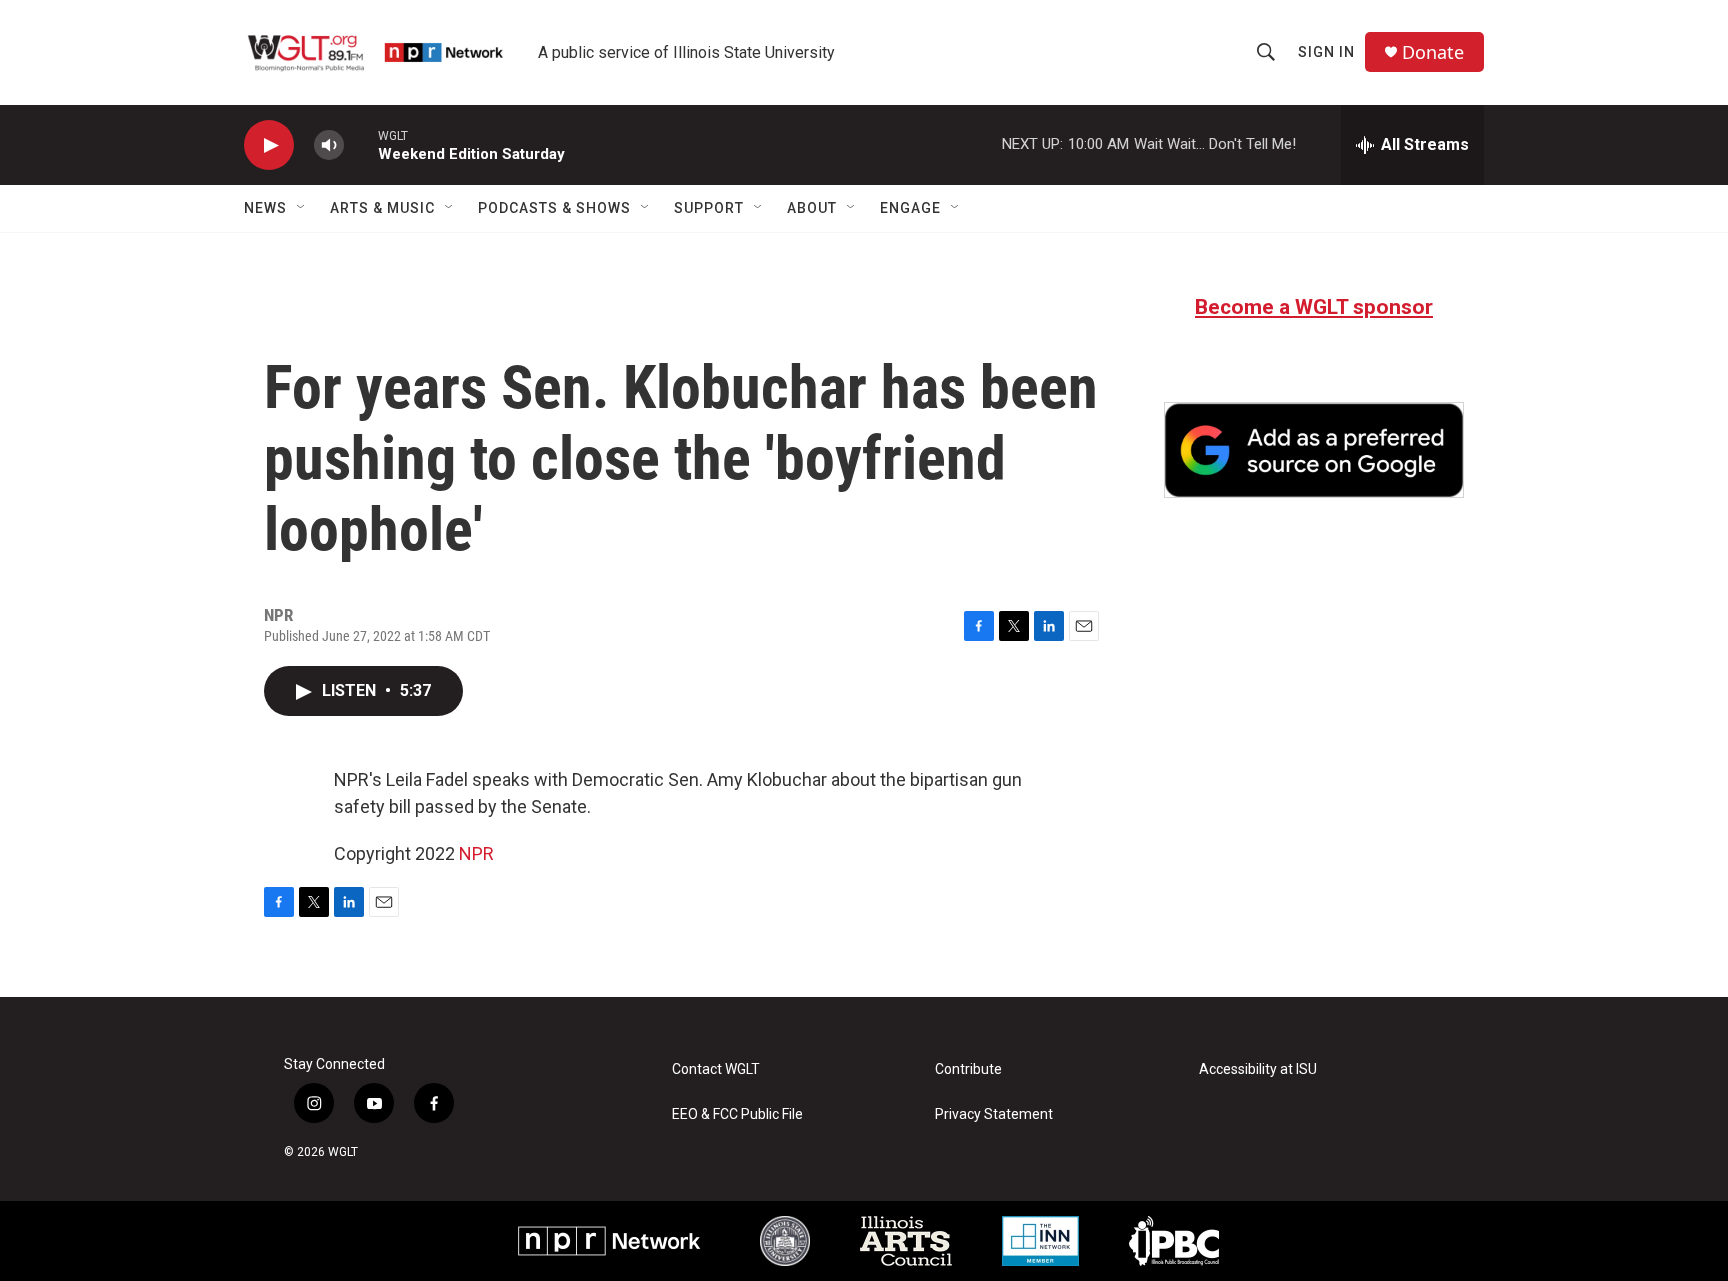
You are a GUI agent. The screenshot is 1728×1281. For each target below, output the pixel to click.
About (812, 208)
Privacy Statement (994, 1114)
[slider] (361, 144)
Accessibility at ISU (1258, 1069)
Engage (910, 208)
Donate (1433, 52)
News (265, 208)
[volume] (329, 145)
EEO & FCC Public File (737, 1114)
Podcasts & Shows (554, 208)
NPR (476, 853)
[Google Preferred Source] (1314, 450)
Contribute (968, 1069)
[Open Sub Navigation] (302, 208)
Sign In (1326, 52)
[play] (269, 145)
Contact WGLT (716, 1069)
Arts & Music (382, 208)
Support (709, 208)
